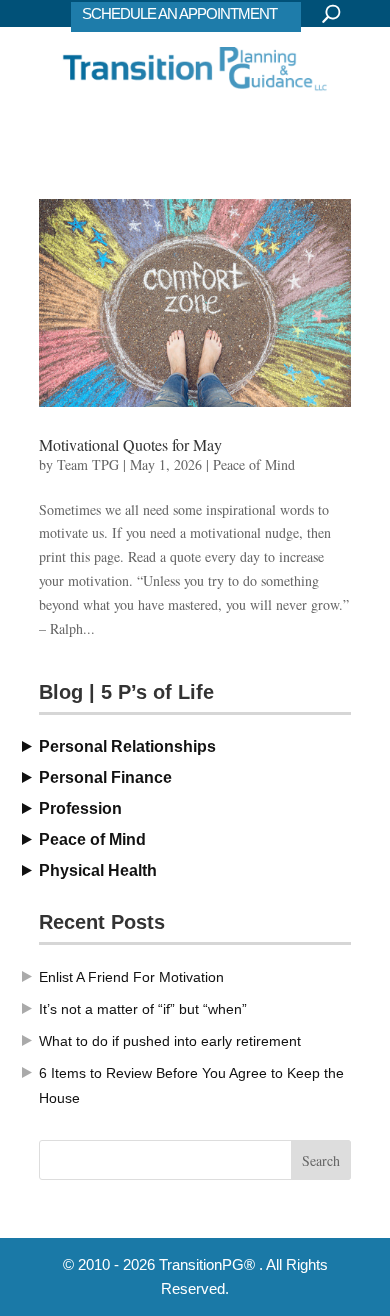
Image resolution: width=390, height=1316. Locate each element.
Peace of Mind (254, 464)
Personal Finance (105, 777)
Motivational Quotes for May (130, 444)
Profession (80, 808)
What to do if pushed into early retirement (170, 1041)
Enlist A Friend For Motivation (131, 977)
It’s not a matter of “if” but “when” (143, 1009)
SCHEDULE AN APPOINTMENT (179, 13)
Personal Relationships (127, 746)
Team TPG (88, 464)
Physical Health (98, 870)
